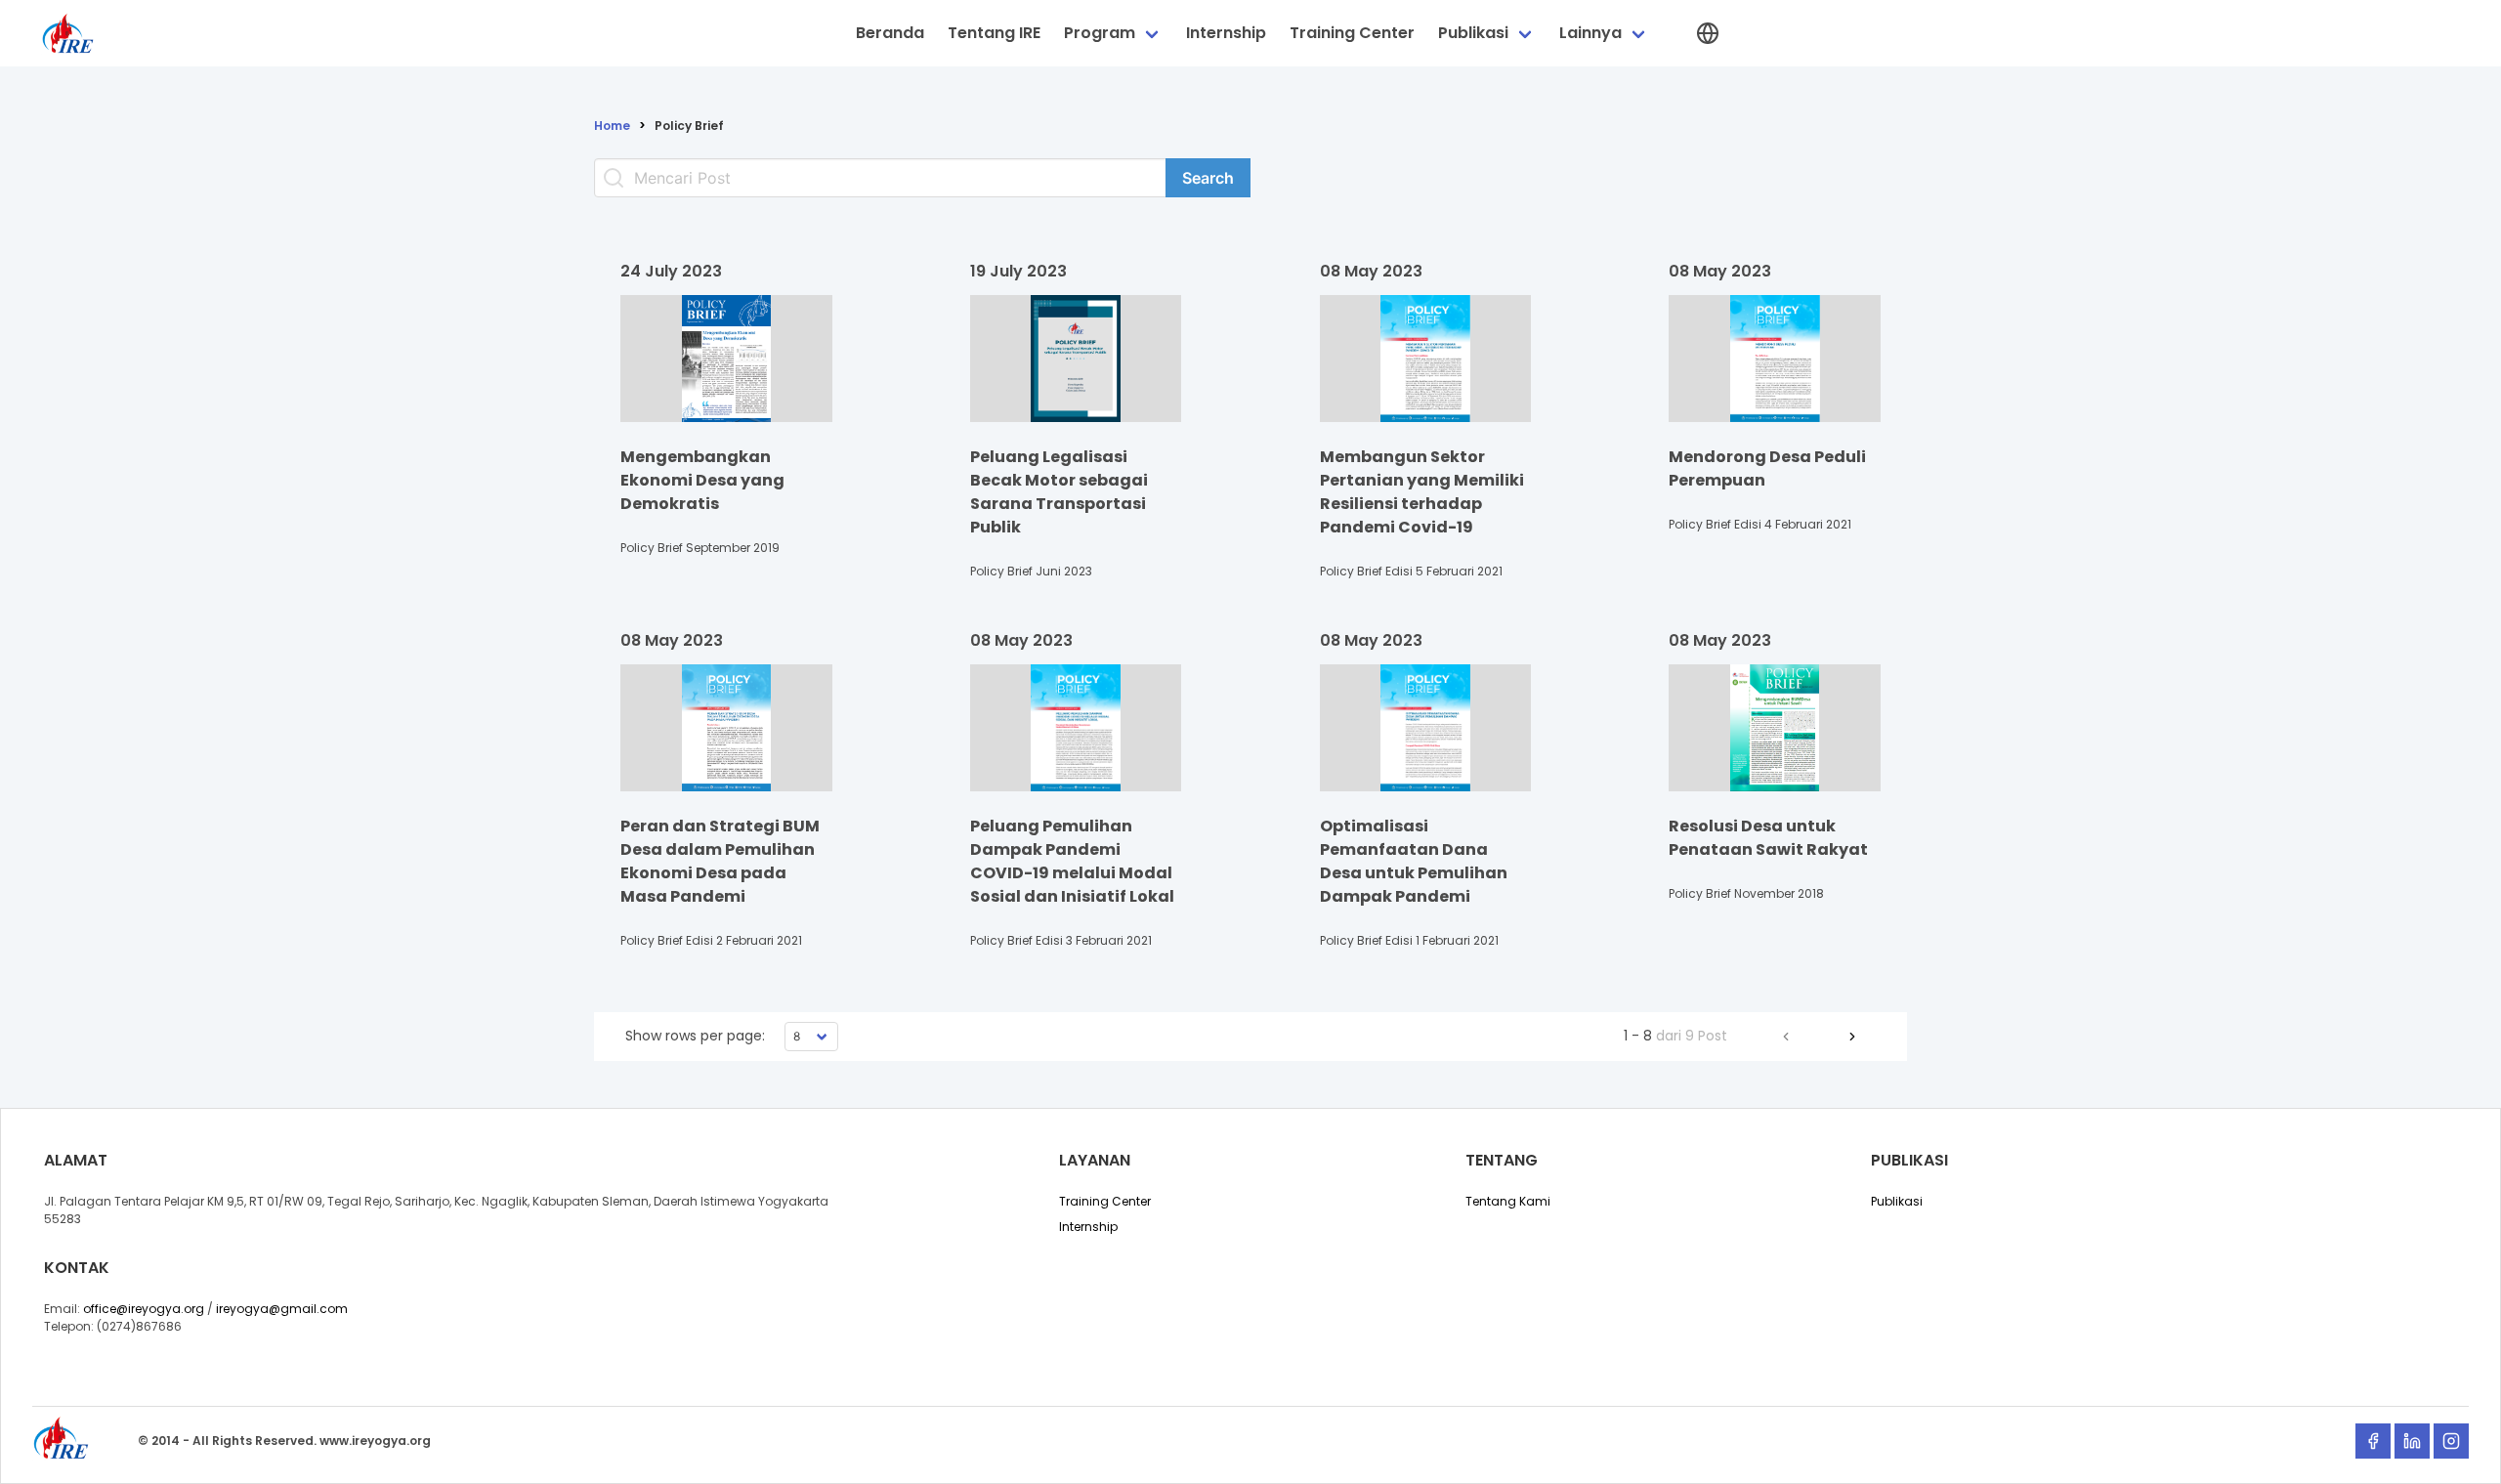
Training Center (1352, 33)
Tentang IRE (994, 33)
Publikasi (1473, 33)
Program (1100, 33)
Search (1208, 178)
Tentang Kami (1508, 1201)
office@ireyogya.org (144, 1309)
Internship (1226, 33)
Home (612, 126)
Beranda (890, 33)
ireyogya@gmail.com (282, 1309)
